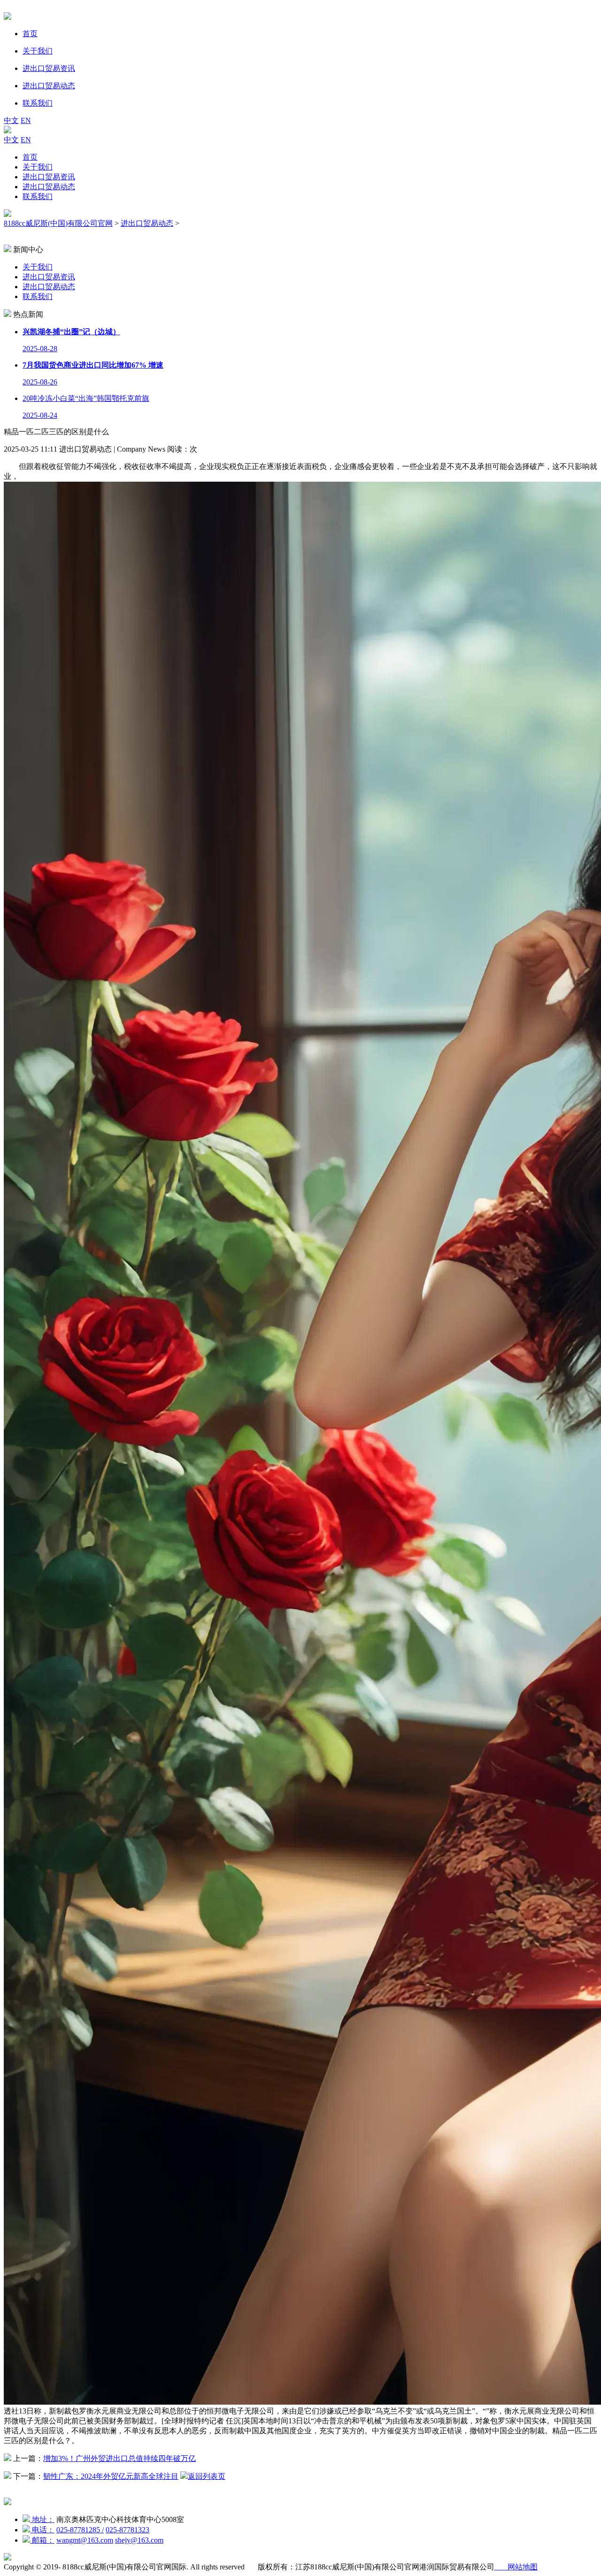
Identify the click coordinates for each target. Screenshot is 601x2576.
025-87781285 (80, 2530)
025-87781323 (127, 2530)
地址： (42, 2519)
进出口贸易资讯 (49, 177)
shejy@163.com (139, 2540)
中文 (11, 120)
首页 (30, 157)
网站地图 (516, 2567)
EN (26, 120)
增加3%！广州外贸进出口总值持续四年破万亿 (119, 2458)
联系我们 (38, 196)
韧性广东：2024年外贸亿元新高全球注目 (111, 2476)
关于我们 (38, 167)
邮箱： (42, 2540)
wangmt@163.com (85, 2540)
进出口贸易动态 (49, 187)
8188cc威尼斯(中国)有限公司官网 (58, 223)
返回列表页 (207, 2476)
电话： (42, 2530)
